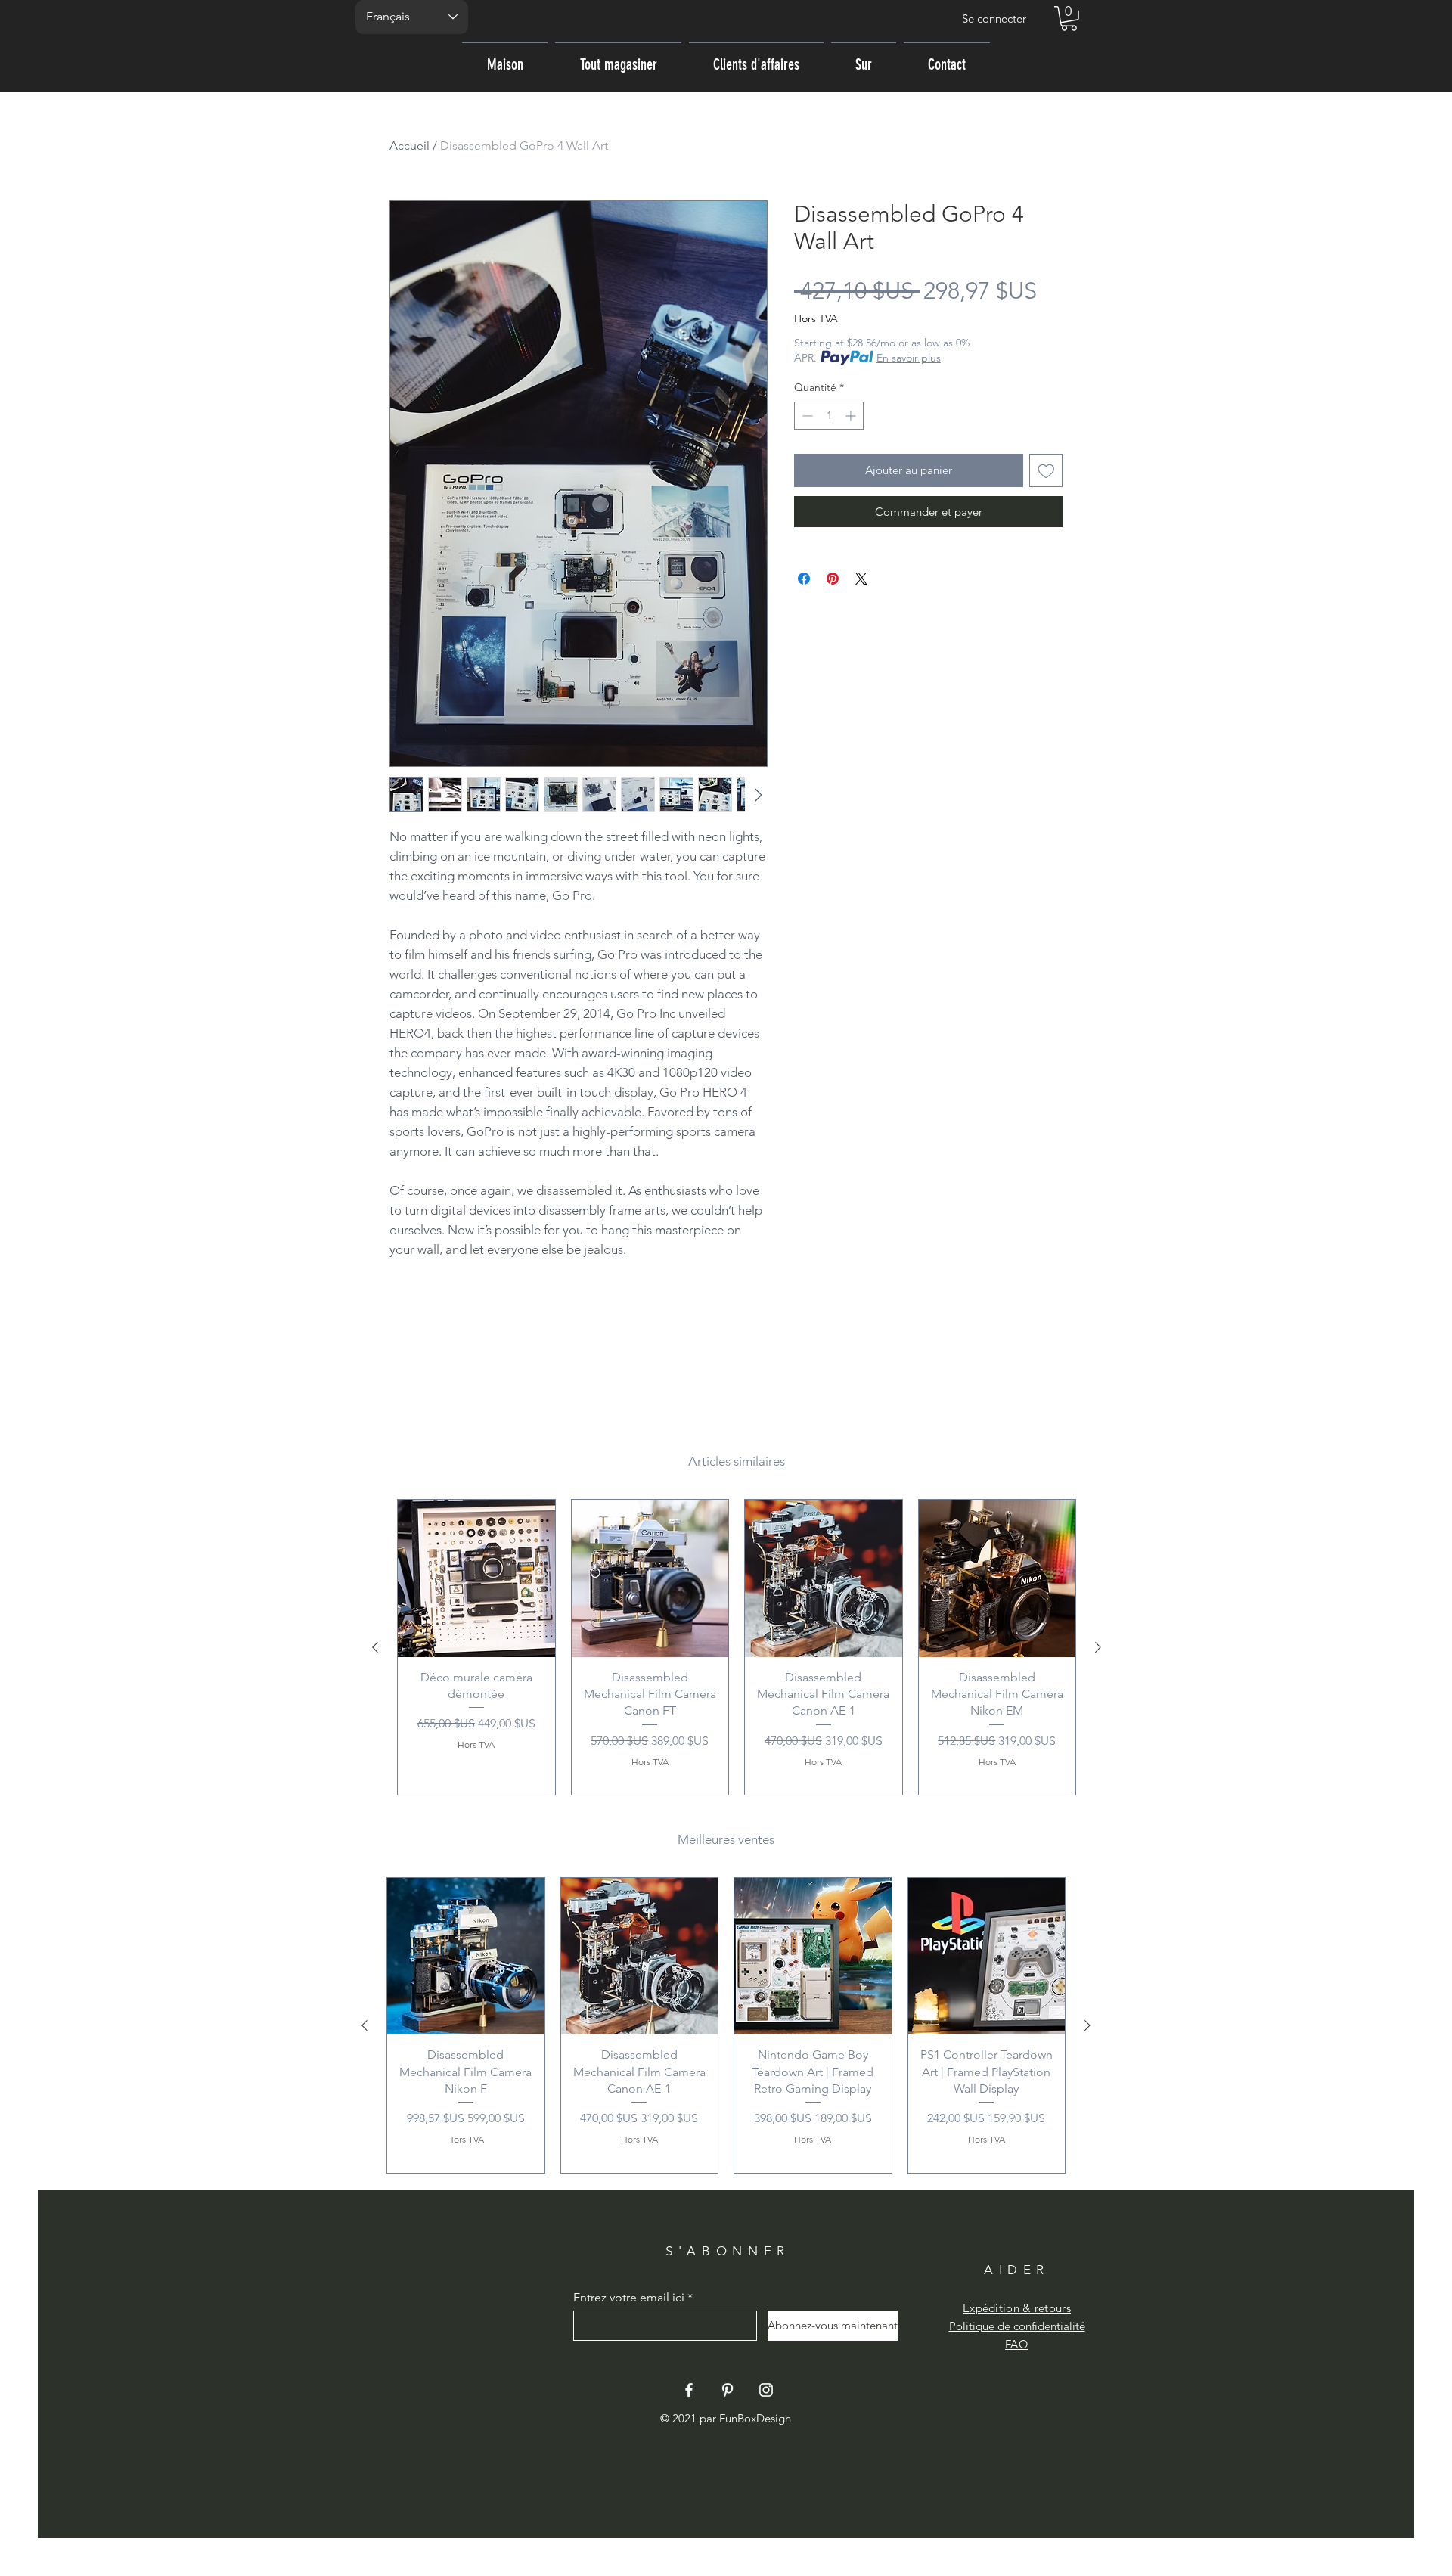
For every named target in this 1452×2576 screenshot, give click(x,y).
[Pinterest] (728, 2390)
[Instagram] (766, 2390)
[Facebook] (689, 2390)
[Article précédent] (375, 1647)
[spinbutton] (829, 416)
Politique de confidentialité (1017, 2326)
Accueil (410, 146)
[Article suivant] (1098, 1647)
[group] (737, 1647)
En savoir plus (909, 358)
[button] (1069, 19)
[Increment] (852, 416)
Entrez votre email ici (629, 2298)
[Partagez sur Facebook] (804, 579)
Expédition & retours (1017, 2308)
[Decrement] (806, 416)
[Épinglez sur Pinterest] (833, 579)
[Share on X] (861, 579)
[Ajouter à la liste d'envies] (1046, 471)
